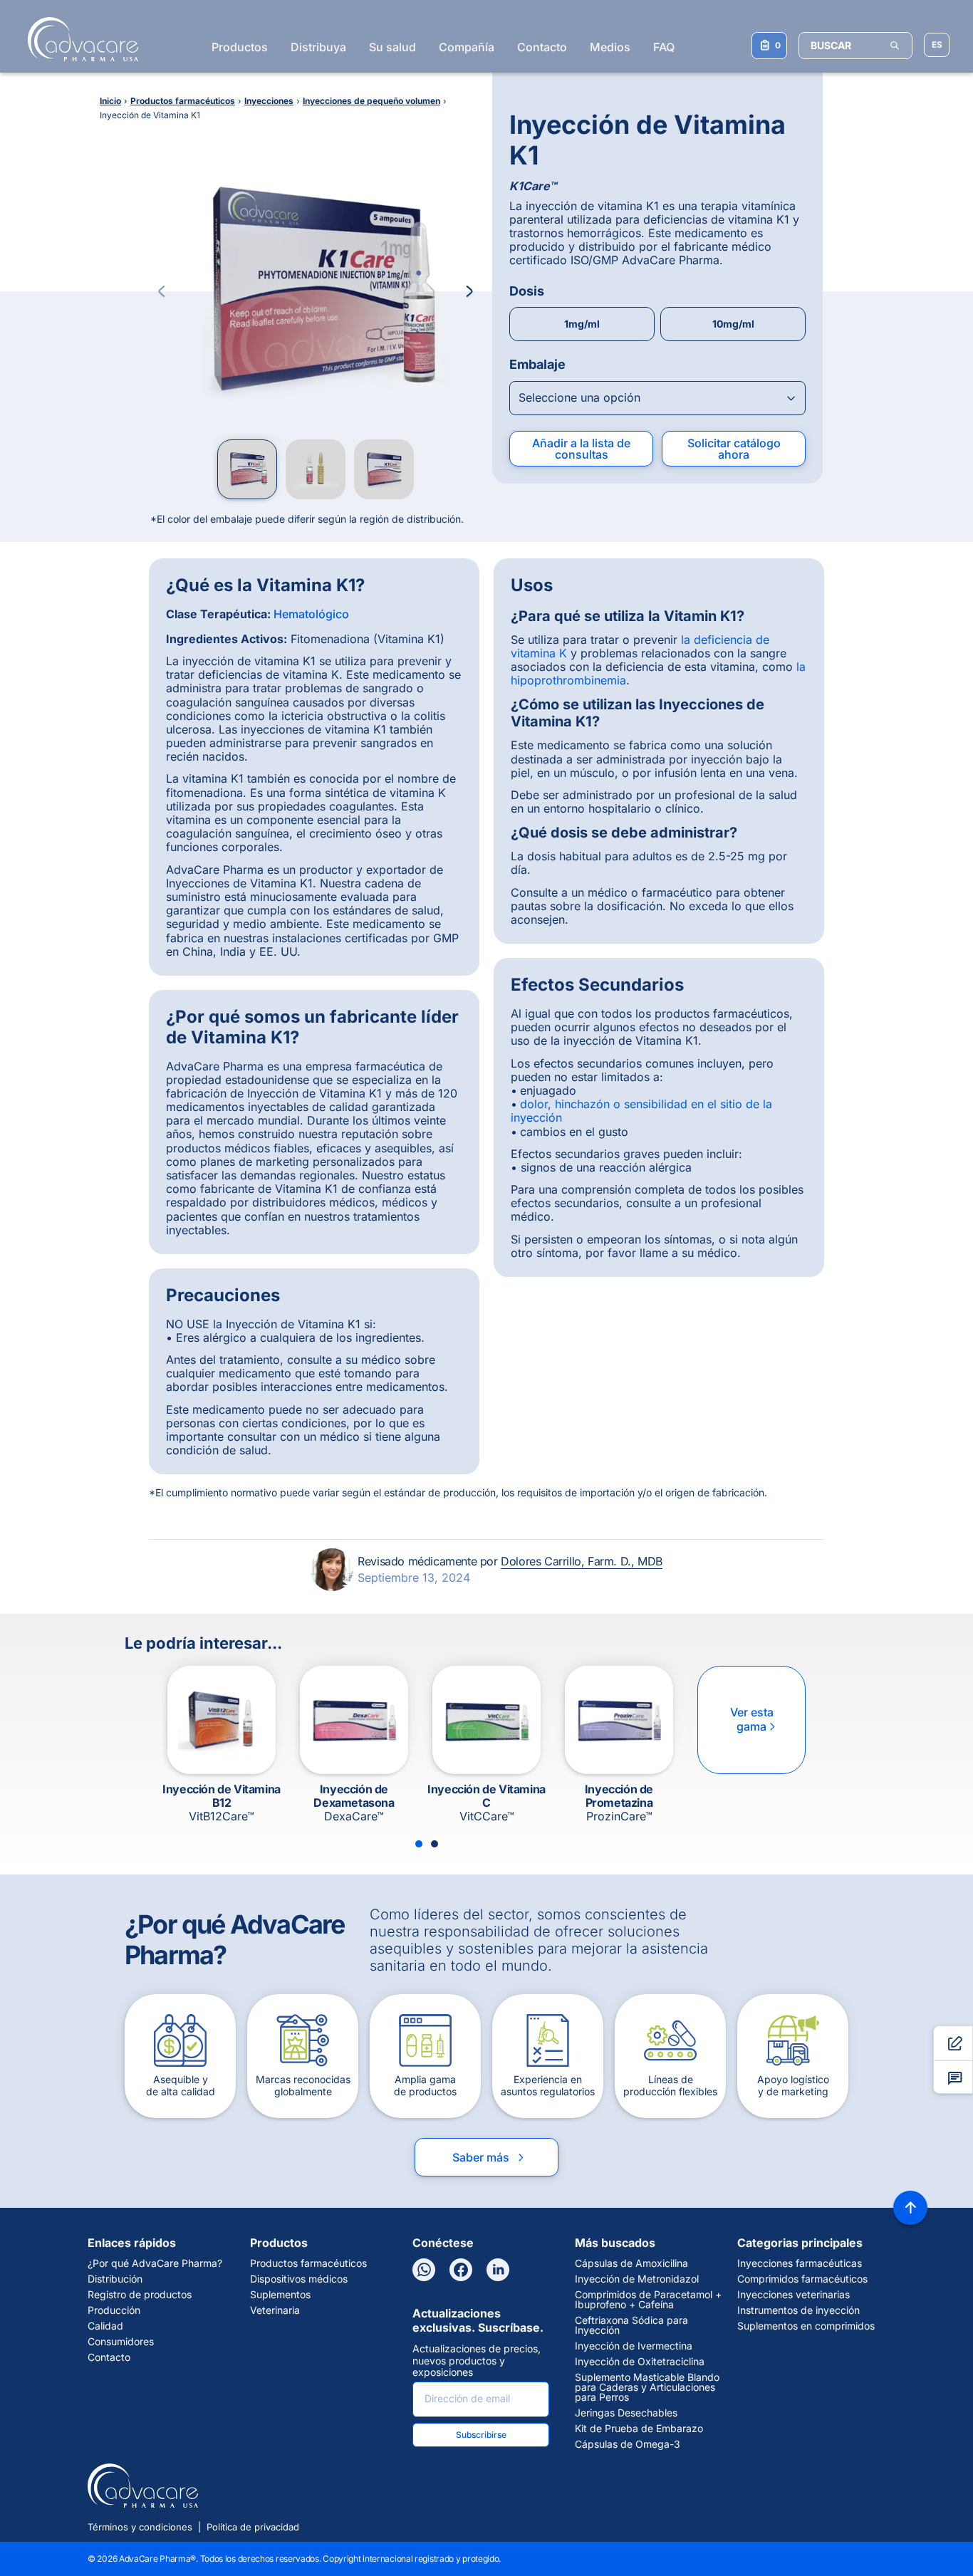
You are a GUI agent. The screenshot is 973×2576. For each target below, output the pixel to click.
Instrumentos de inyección (798, 2310)
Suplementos (280, 2295)
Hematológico (311, 614)
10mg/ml (733, 324)
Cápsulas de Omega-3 (628, 2444)
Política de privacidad (253, 2527)
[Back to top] (910, 2208)
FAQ (664, 47)
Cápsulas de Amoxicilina (631, 2263)
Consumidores (121, 2342)
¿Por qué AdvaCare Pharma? (155, 2263)
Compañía (467, 47)
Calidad (105, 2326)
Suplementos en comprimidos (806, 2326)
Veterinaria (275, 2310)
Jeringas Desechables (626, 2413)
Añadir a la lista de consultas (581, 449)
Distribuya (318, 47)
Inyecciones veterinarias (794, 2295)
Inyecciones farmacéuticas (800, 2263)
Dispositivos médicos (299, 2279)
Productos (240, 47)
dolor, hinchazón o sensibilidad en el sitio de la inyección (641, 1111)
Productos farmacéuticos (308, 2263)
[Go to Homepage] (79, 39)
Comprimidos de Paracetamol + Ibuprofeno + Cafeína (648, 2300)
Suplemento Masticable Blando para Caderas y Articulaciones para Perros (647, 2387)
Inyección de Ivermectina (634, 2346)
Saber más (489, 2157)
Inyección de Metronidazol (637, 2279)
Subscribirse (481, 2435)
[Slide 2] (435, 1844)
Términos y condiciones (140, 2527)
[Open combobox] (657, 398)
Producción (114, 2310)
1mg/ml (582, 324)
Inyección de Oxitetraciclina (640, 2362)
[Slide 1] (419, 1844)
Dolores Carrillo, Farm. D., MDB (582, 1561)
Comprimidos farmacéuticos (802, 2279)
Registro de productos (140, 2295)
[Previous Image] (162, 291)
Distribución (115, 2279)
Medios (610, 47)
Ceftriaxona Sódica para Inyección (631, 2325)
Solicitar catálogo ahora (734, 449)
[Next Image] (469, 291)
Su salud (392, 47)
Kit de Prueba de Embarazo (639, 2429)
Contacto (542, 47)
